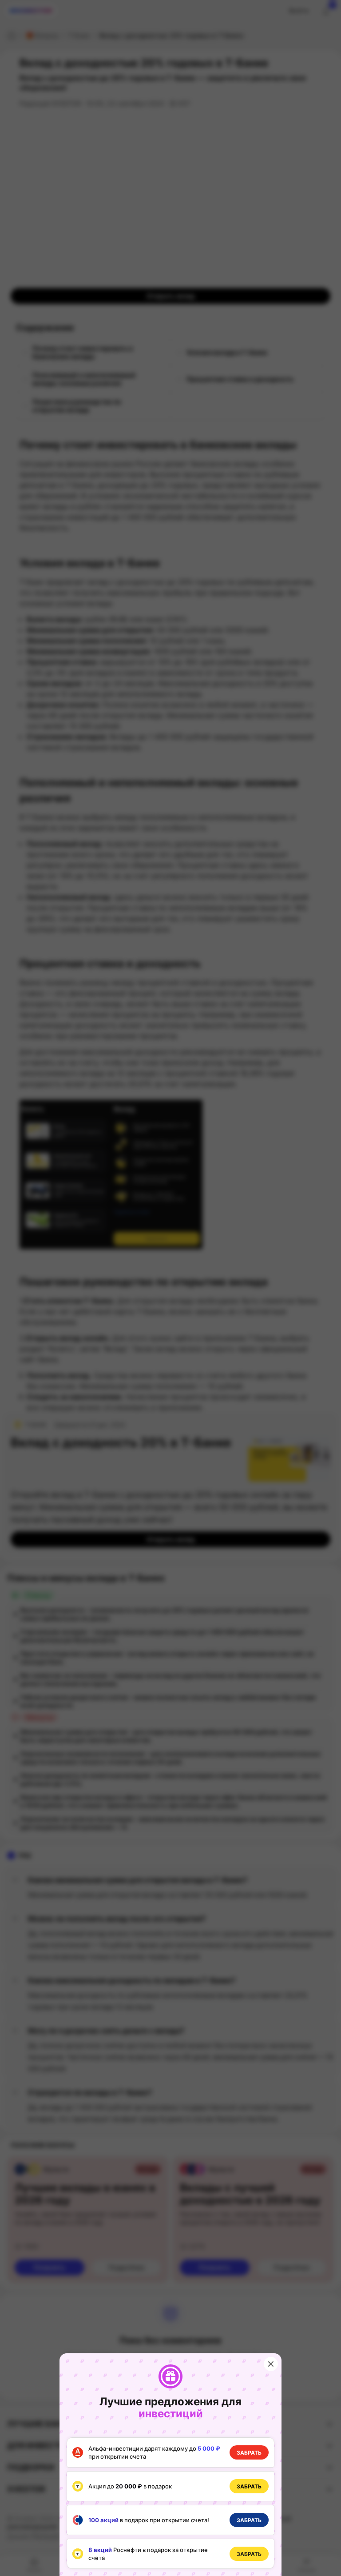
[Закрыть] (271, 2364)
